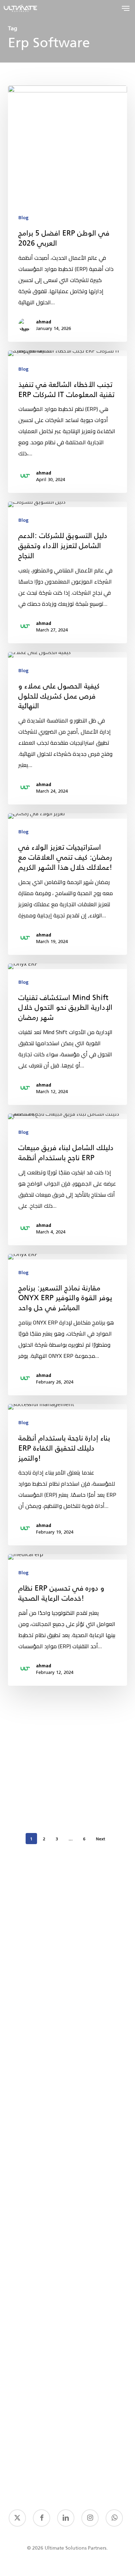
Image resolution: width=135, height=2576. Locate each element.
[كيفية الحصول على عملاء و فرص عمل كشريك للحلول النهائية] (67, 728)
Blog (23, 218)
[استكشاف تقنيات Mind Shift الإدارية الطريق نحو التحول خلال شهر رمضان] (67, 1034)
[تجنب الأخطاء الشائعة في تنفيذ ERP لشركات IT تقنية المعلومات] (67, 422)
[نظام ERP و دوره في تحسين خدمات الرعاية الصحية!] (67, 1620)
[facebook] (42, 2518)
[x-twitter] (17, 2518)
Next (101, 1839)
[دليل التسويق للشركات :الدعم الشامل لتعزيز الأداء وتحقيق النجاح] (67, 572)
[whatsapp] (114, 2518)
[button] (126, 8)
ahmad (44, 322)
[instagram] (90, 2518)
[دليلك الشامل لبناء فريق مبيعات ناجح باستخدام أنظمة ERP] (67, 1179)
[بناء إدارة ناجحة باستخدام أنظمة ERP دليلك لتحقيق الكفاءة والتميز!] (67, 1475)
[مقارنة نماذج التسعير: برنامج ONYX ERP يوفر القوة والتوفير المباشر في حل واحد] (67, 1325)
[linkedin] (66, 2518)
